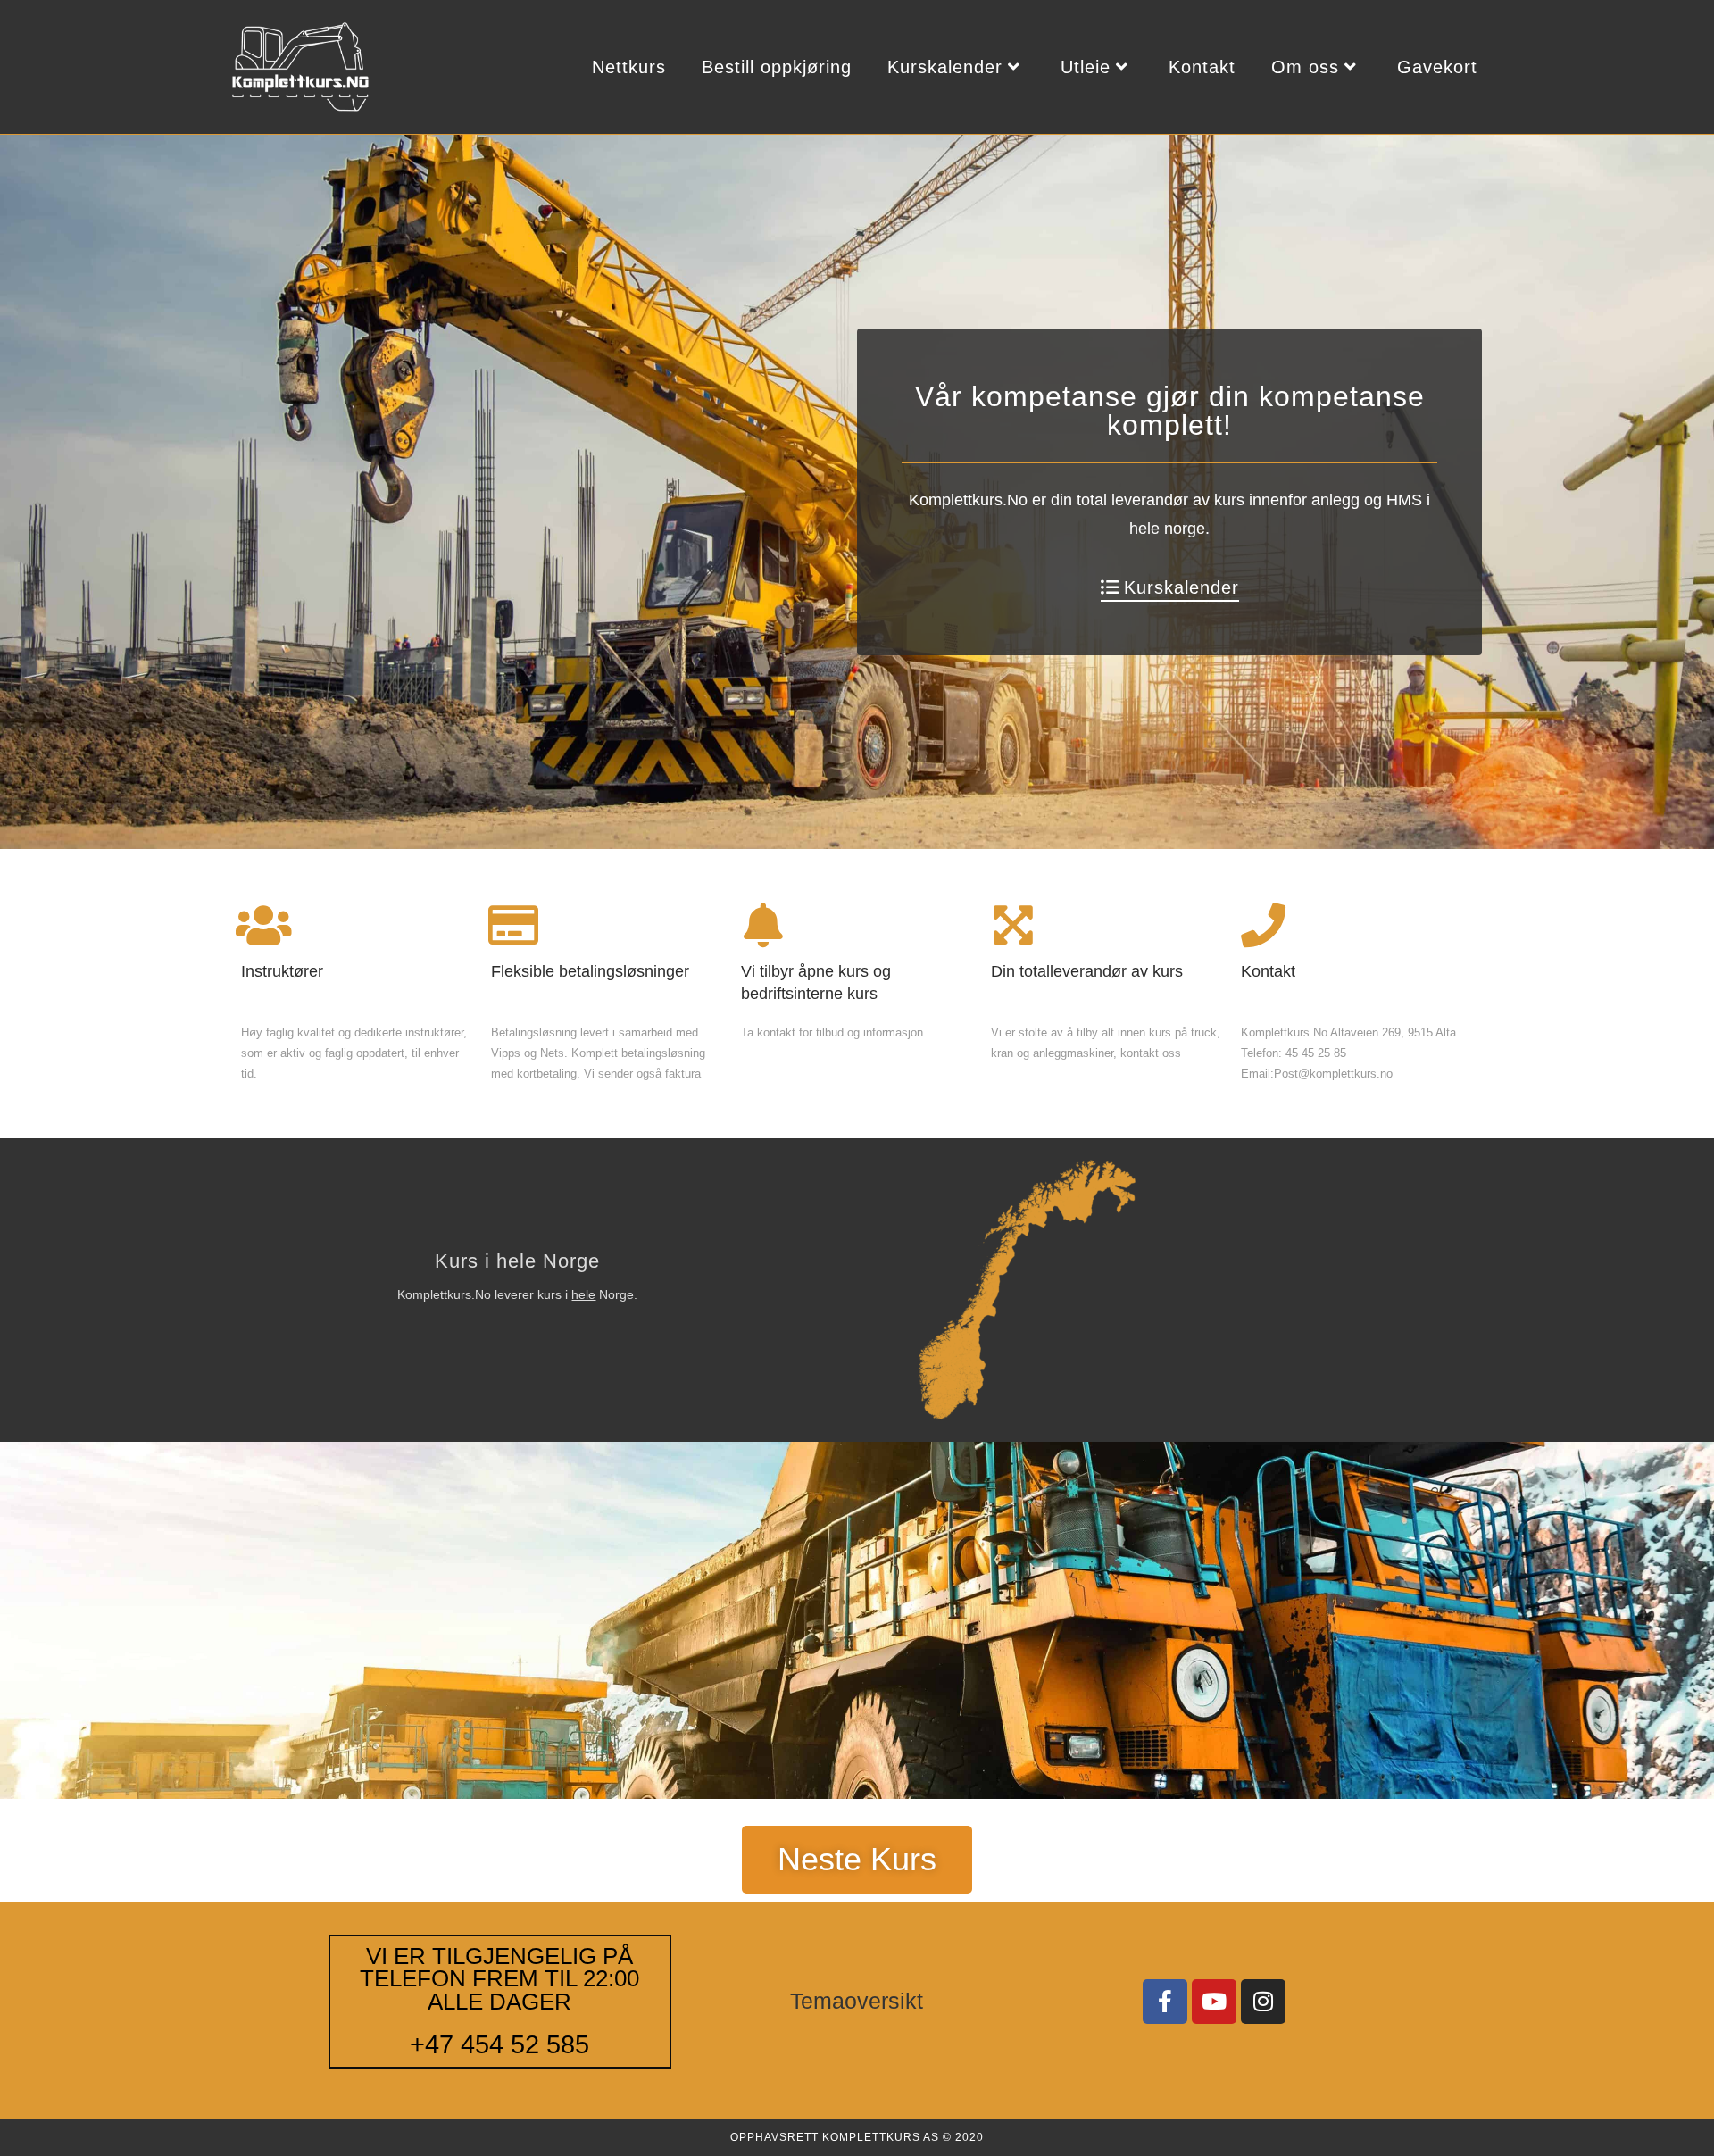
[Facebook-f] (1165, 2002)
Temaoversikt (857, 2001)
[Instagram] (1263, 2002)
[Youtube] (1214, 2002)
